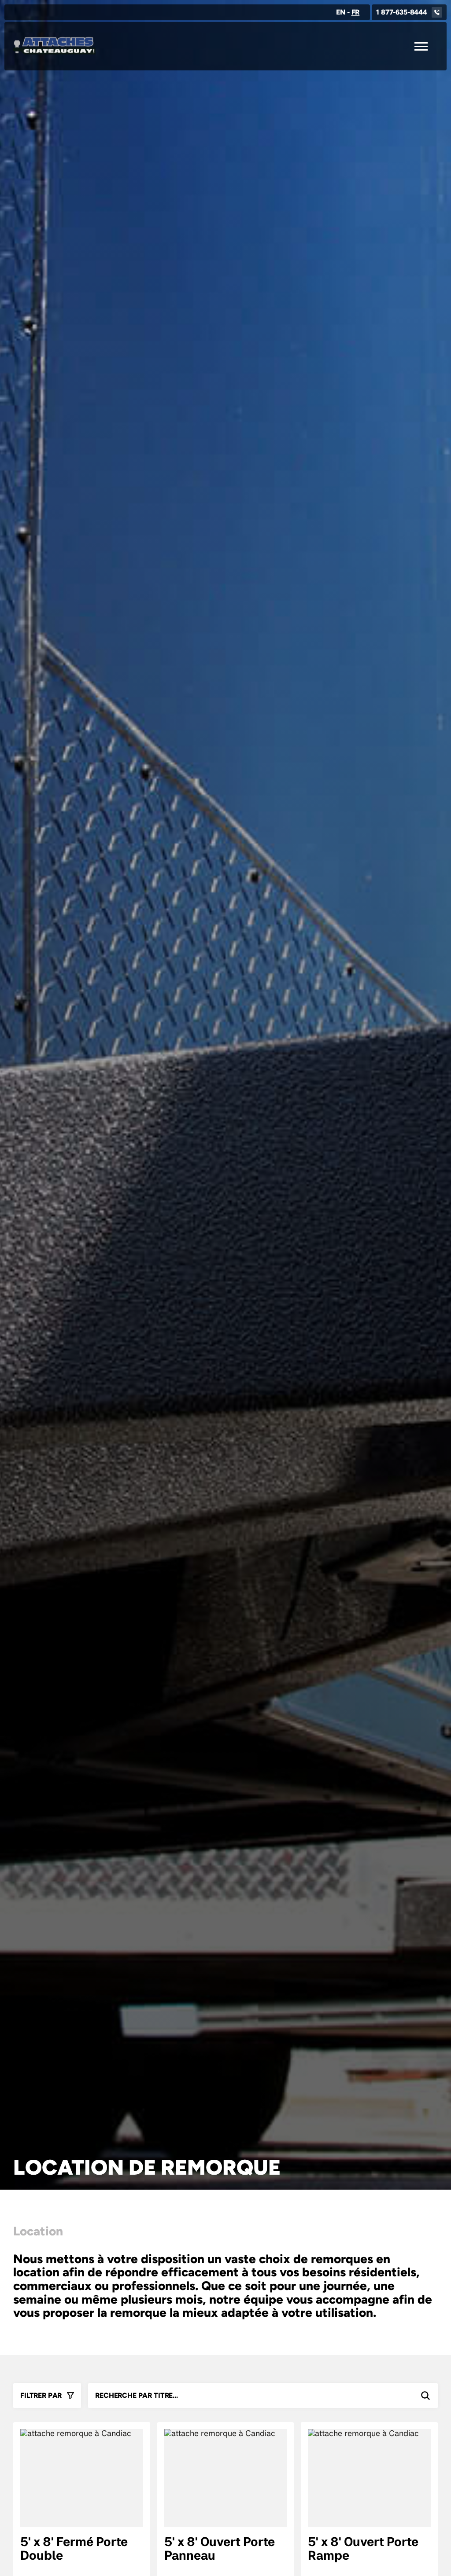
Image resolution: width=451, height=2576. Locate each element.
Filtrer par (41, 2395)
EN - (348, 12)
